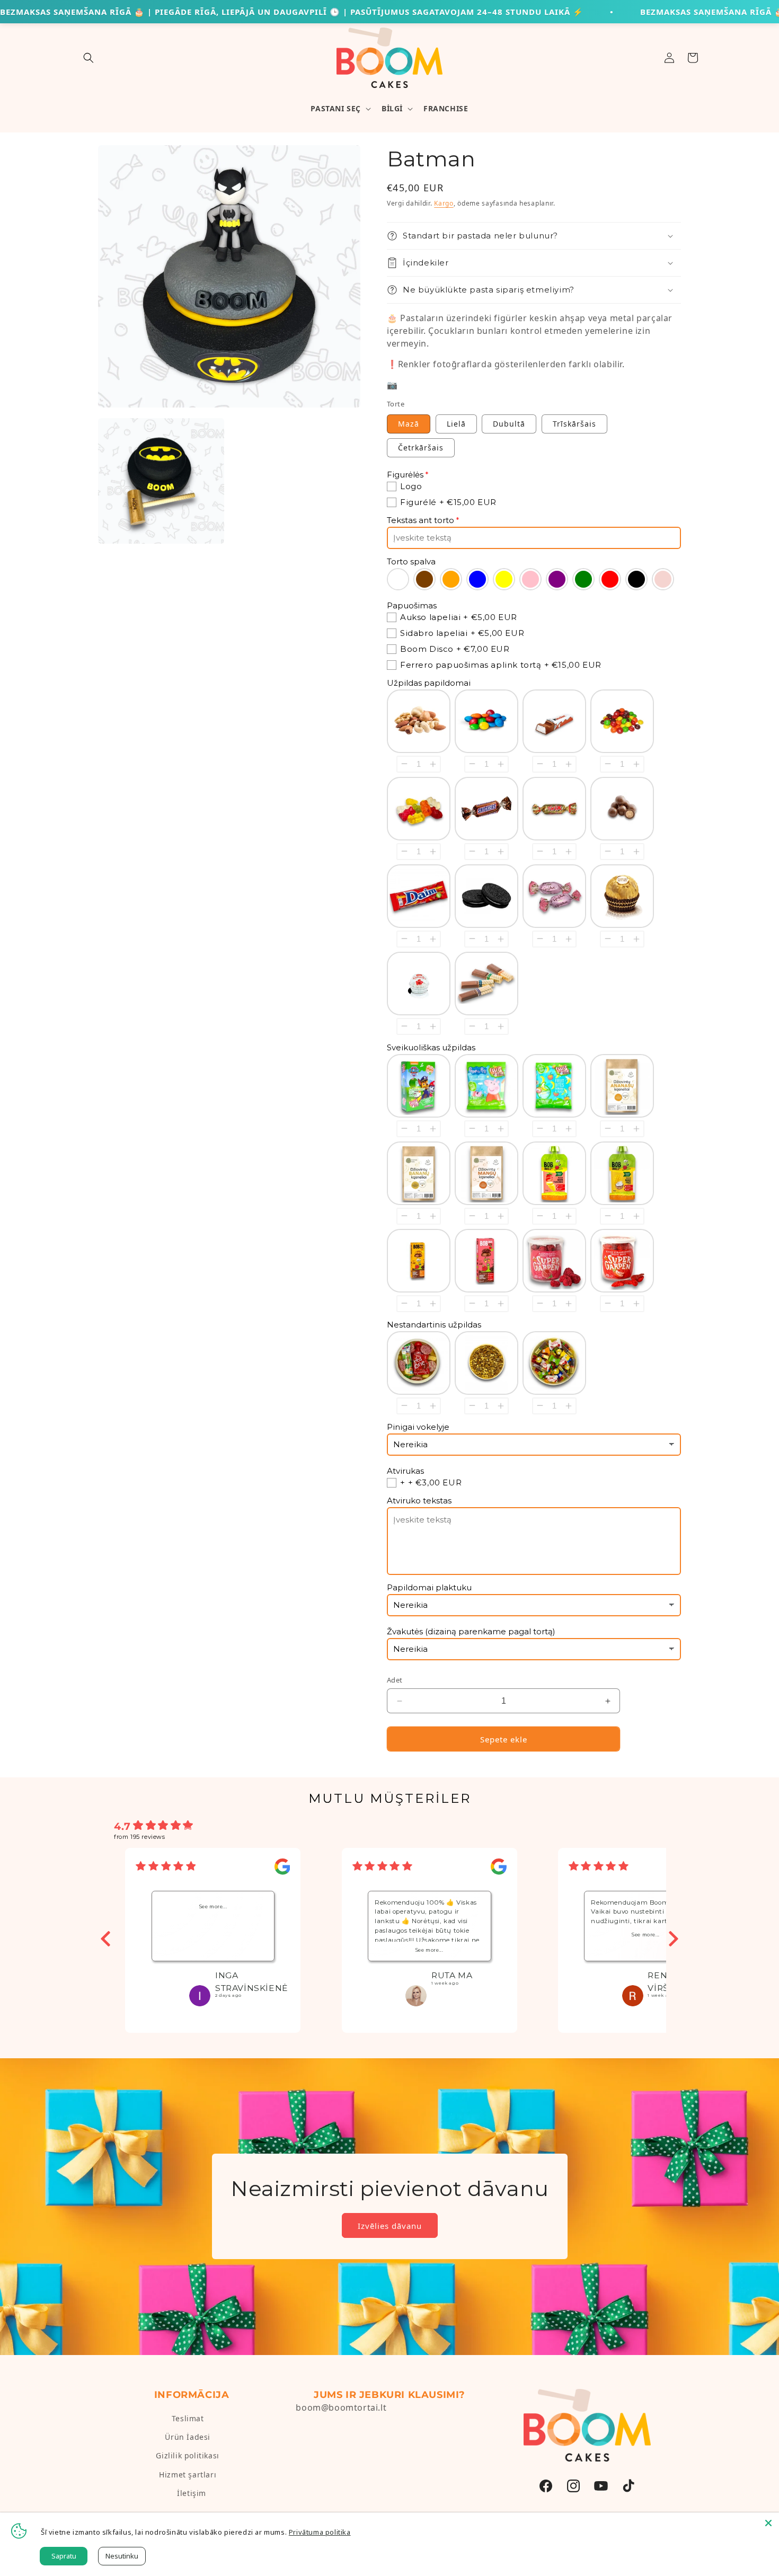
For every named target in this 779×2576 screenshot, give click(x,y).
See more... (213, 1906)
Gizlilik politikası (187, 2455)
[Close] (768, 2523)
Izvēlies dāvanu (390, 2226)
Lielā (456, 424)
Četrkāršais (421, 448)
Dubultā (509, 424)
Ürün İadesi (188, 2437)
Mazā (409, 424)
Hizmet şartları (188, 2475)
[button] (88, 58)
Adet (395, 1680)
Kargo (444, 203)
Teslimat (188, 2418)
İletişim (192, 2493)
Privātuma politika (320, 2532)
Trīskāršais (574, 424)
